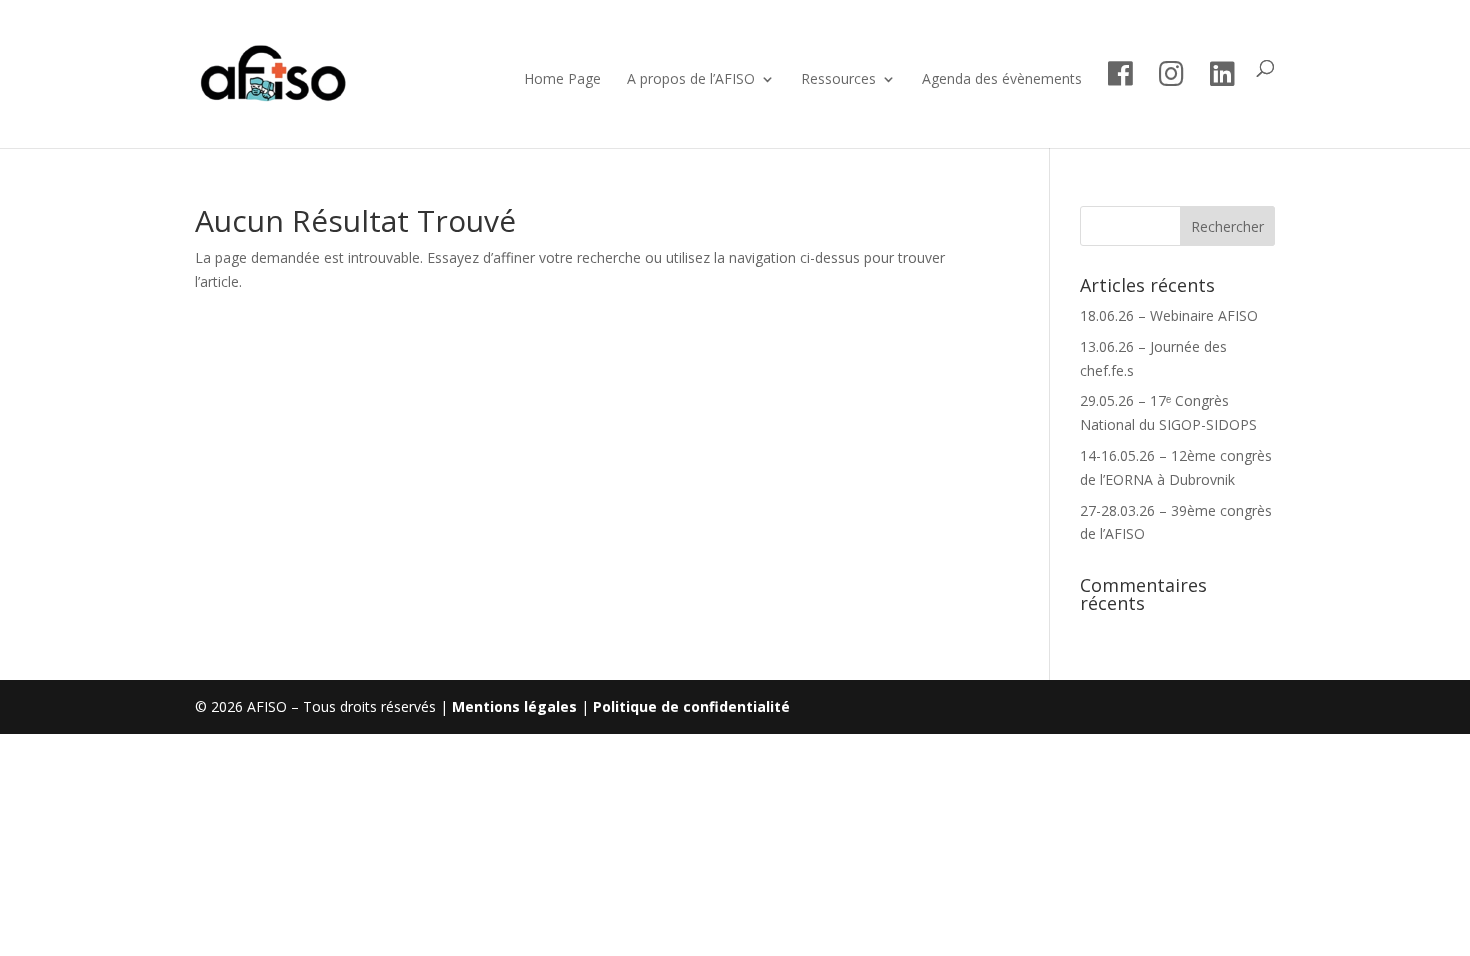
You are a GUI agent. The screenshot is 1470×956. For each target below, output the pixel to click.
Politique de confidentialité (691, 706)
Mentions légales (514, 706)
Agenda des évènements (1002, 80)
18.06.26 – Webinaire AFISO (1169, 315)
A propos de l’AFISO (691, 80)
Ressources (838, 80)
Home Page (562, 80)
